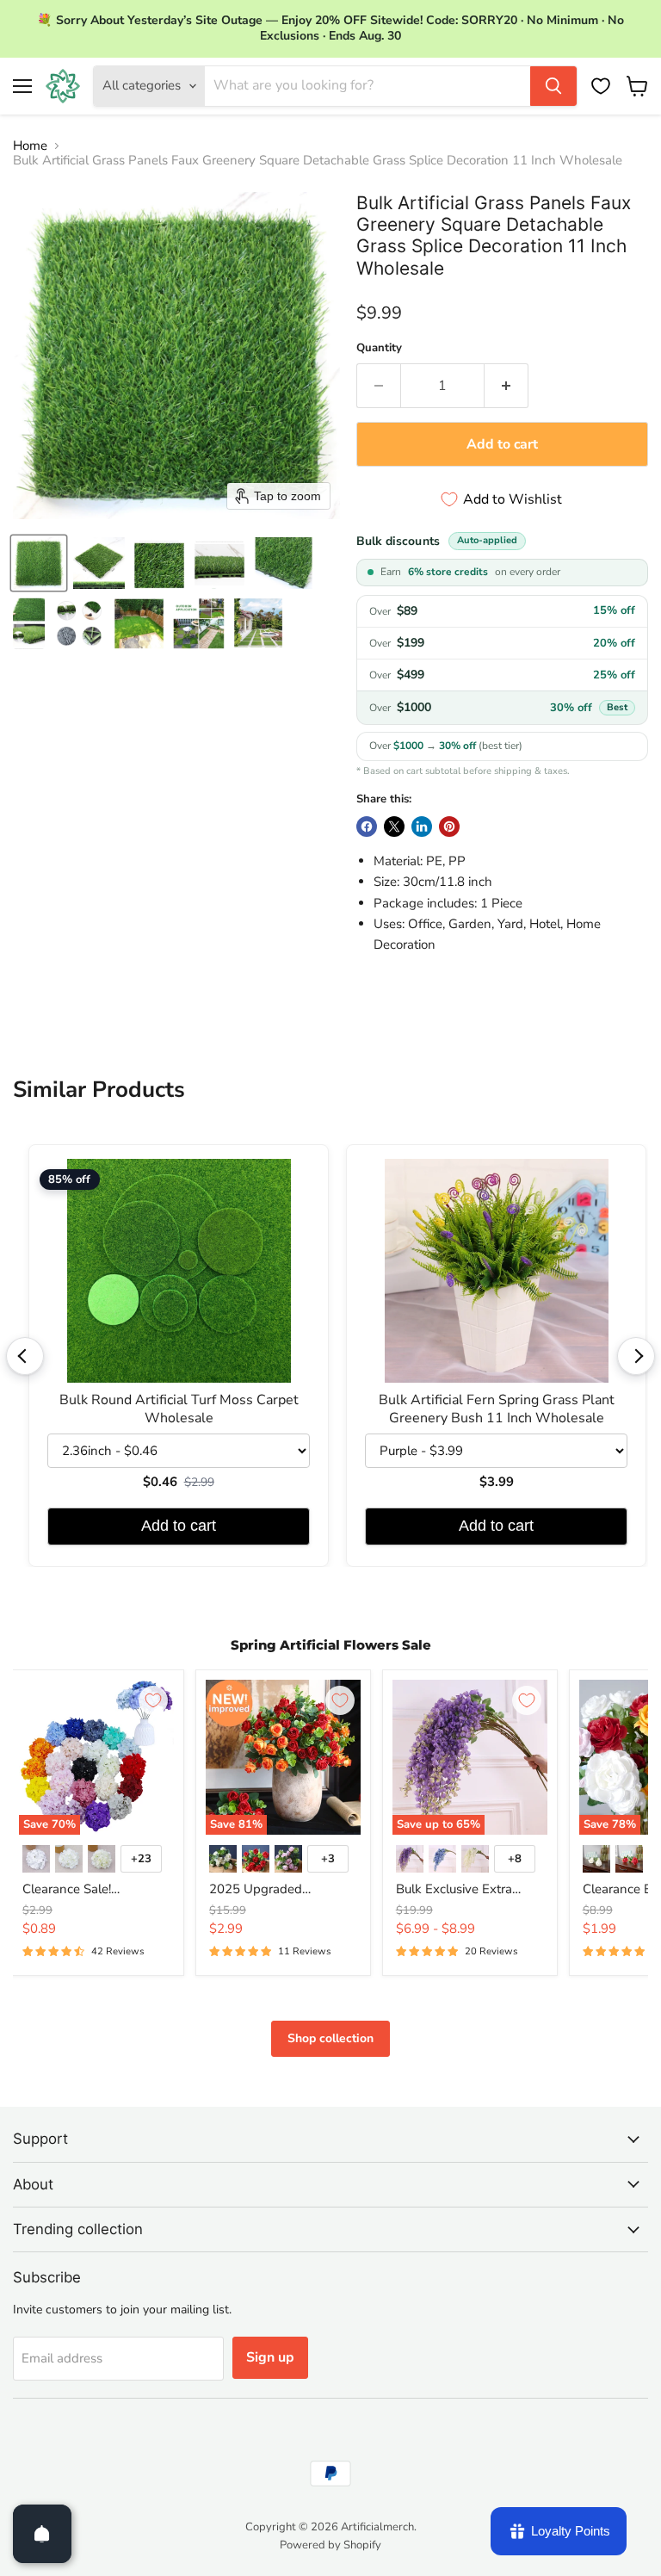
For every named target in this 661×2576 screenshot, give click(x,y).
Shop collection (330, 2038)
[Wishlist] (601, 86)
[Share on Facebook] (367, 827)
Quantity (379, 348)
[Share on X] (394, 827)
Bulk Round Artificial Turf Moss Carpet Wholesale (179, 1409)
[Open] (42, 2534)
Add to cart (179, 1526)
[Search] (553, 86)
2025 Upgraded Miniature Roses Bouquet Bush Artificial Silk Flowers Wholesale (281, 1890)
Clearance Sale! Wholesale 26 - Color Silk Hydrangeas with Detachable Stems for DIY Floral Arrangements (96, 1890)
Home (30, 146)
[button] (39, 563)
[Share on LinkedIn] (422, 827)
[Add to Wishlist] (153, 1700)
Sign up (270, 2357)
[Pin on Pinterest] (449, 827)
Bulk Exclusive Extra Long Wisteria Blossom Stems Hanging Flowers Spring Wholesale (465, 1890)
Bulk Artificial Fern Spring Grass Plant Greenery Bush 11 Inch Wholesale (497, 1409)
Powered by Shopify (330, 2545)
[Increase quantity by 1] (507, 386)
